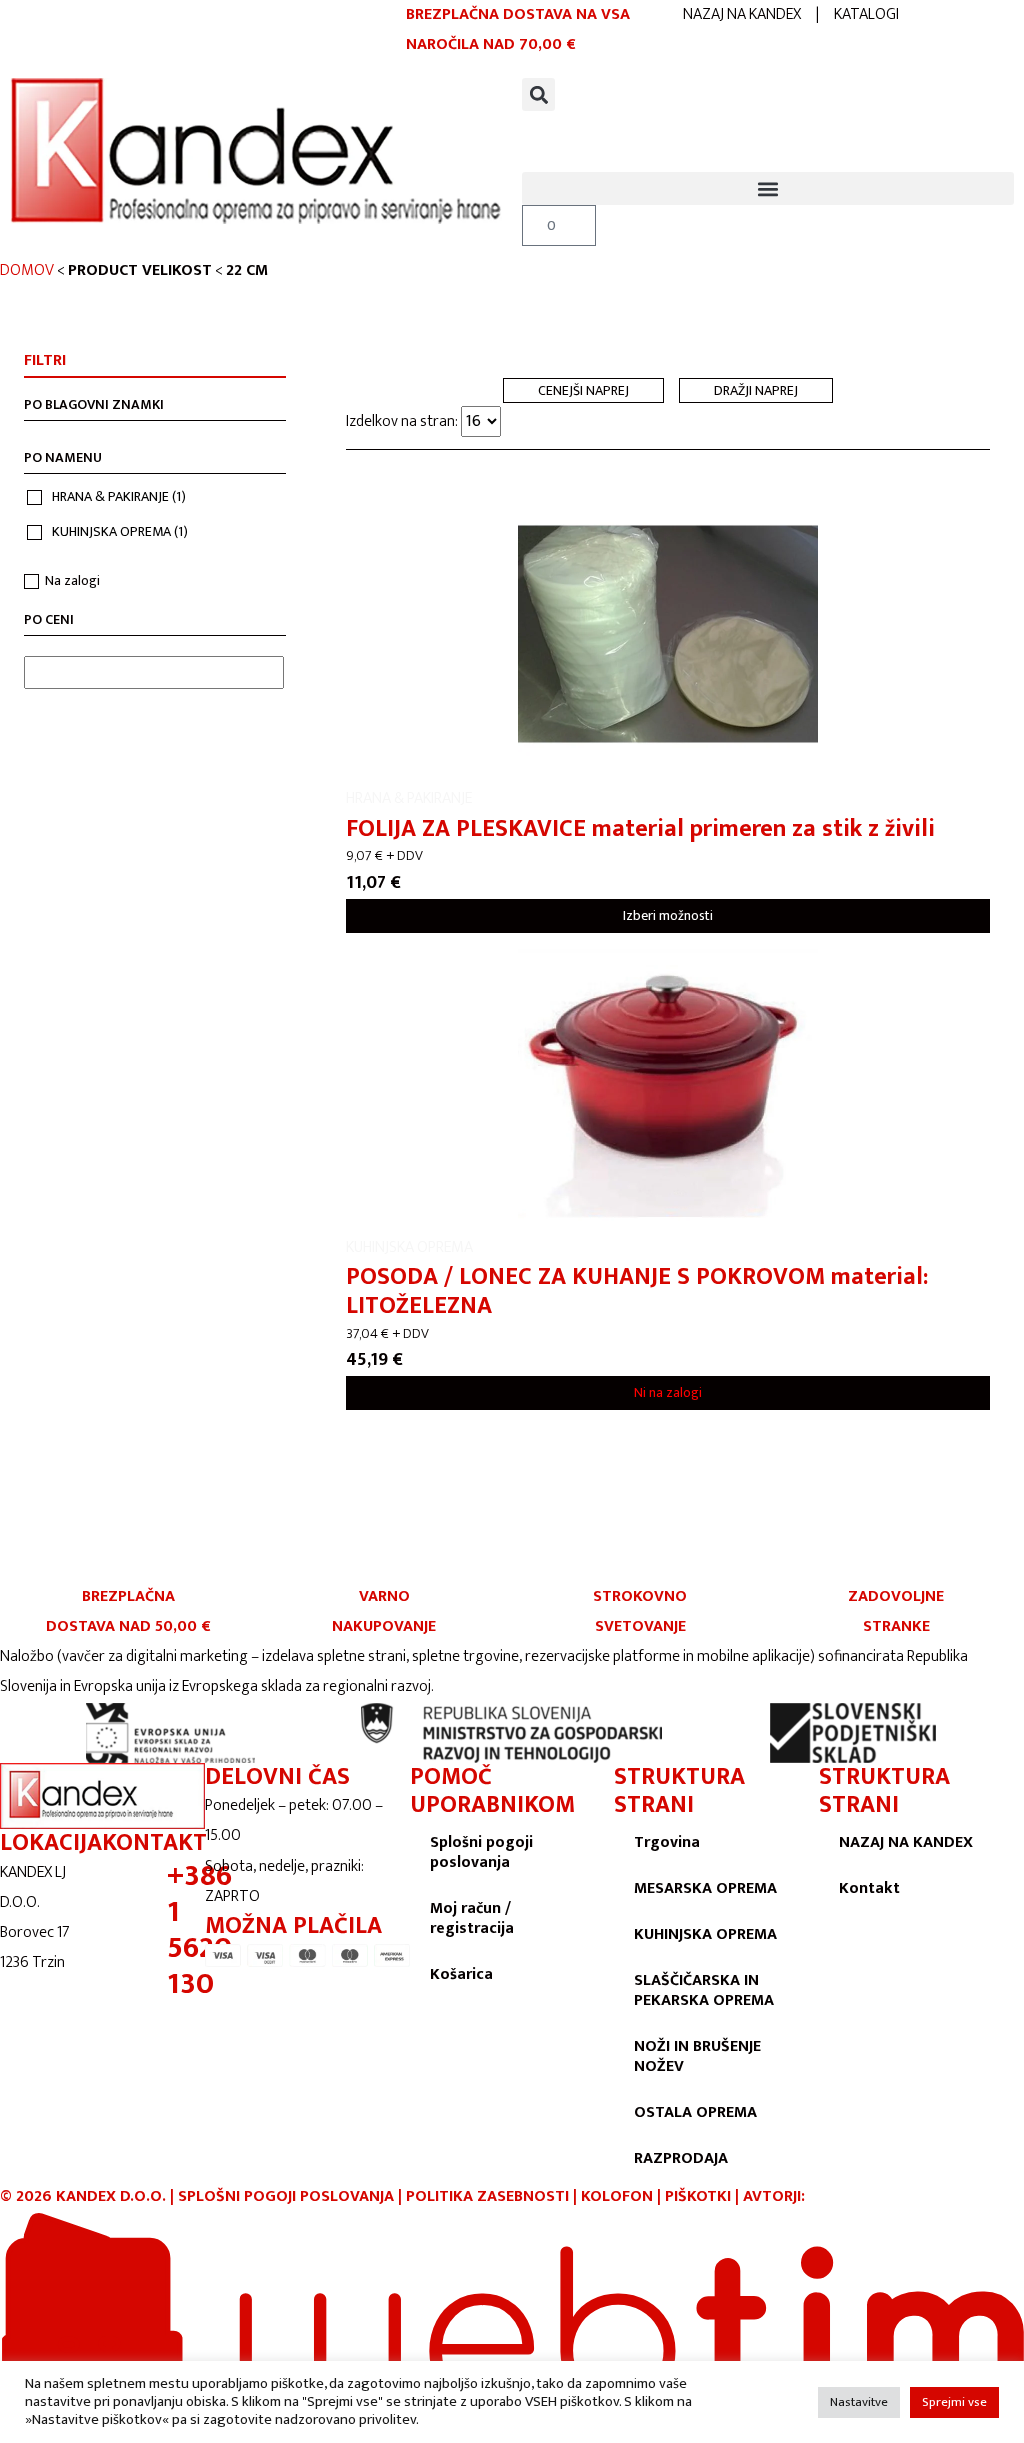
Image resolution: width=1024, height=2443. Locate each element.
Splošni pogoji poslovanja (481, 1852)
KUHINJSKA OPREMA (120, 531)
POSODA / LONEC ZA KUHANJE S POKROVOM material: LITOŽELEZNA (637, 1291)
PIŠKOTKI (698, 2196)
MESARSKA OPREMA (705, 1888)
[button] (538, 94)
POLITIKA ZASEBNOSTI (487, 2196)
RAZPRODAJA (681, 2158)
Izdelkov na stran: (403, 421)
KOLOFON (619, 2196)
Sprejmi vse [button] (954, 2402)
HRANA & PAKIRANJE (119, 496)
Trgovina (667, 1842)
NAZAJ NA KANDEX (742, 14)
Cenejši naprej (583, 390)
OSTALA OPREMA (695, 2112)
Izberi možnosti (668, 915)
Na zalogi (72, 580)
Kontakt (869, 1888)
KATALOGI (866, 14)
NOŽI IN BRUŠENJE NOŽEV (697, 2056)
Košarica (461, 1974)
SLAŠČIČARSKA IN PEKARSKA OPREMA (704, 1990)
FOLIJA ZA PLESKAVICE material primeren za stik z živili (640, 829)
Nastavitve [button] (859, 2402)
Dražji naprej (756, 390)
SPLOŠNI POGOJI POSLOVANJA (286, 2196)
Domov (27, 270)
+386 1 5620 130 (199, 1930)
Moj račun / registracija (472, 1918)
